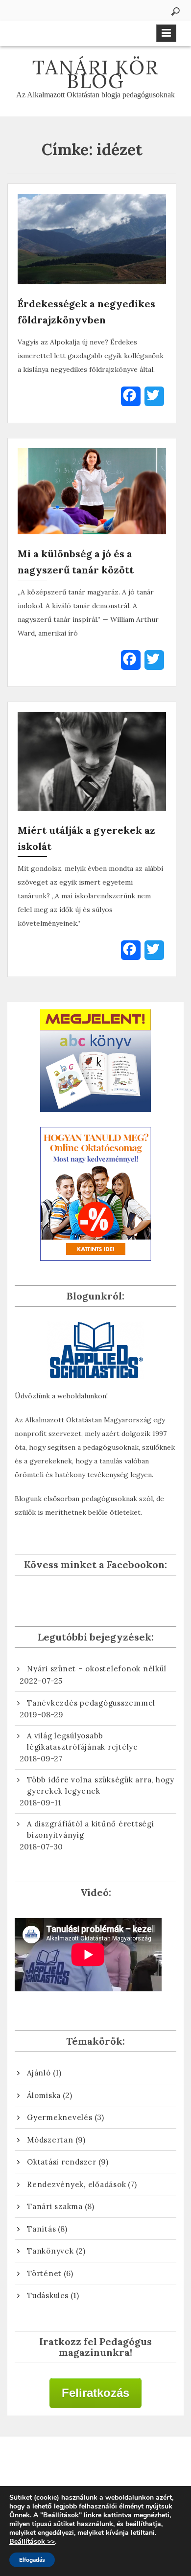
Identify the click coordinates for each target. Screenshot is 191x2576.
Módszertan (50, 2140)
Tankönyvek (50, 2251)
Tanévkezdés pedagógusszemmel (91, 1703)
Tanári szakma (55, 2206)
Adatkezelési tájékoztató (96, 2465)
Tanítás (41, 2229)
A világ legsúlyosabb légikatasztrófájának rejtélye (83, 1741)
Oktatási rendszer (62, 2162)
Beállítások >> (32, 2542)
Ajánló (39, 2073)
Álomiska (44, 2095)
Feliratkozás (95, 2393)
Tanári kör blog (95, 74)
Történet (44, 2273)
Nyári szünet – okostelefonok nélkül (96, 1669)
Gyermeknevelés (60, 2117)
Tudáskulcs (48, 2295)
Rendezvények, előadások (76, 2184)
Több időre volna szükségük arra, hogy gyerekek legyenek (101, 1785)
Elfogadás (32, 2560)
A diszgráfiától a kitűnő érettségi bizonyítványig (91, 1829)
